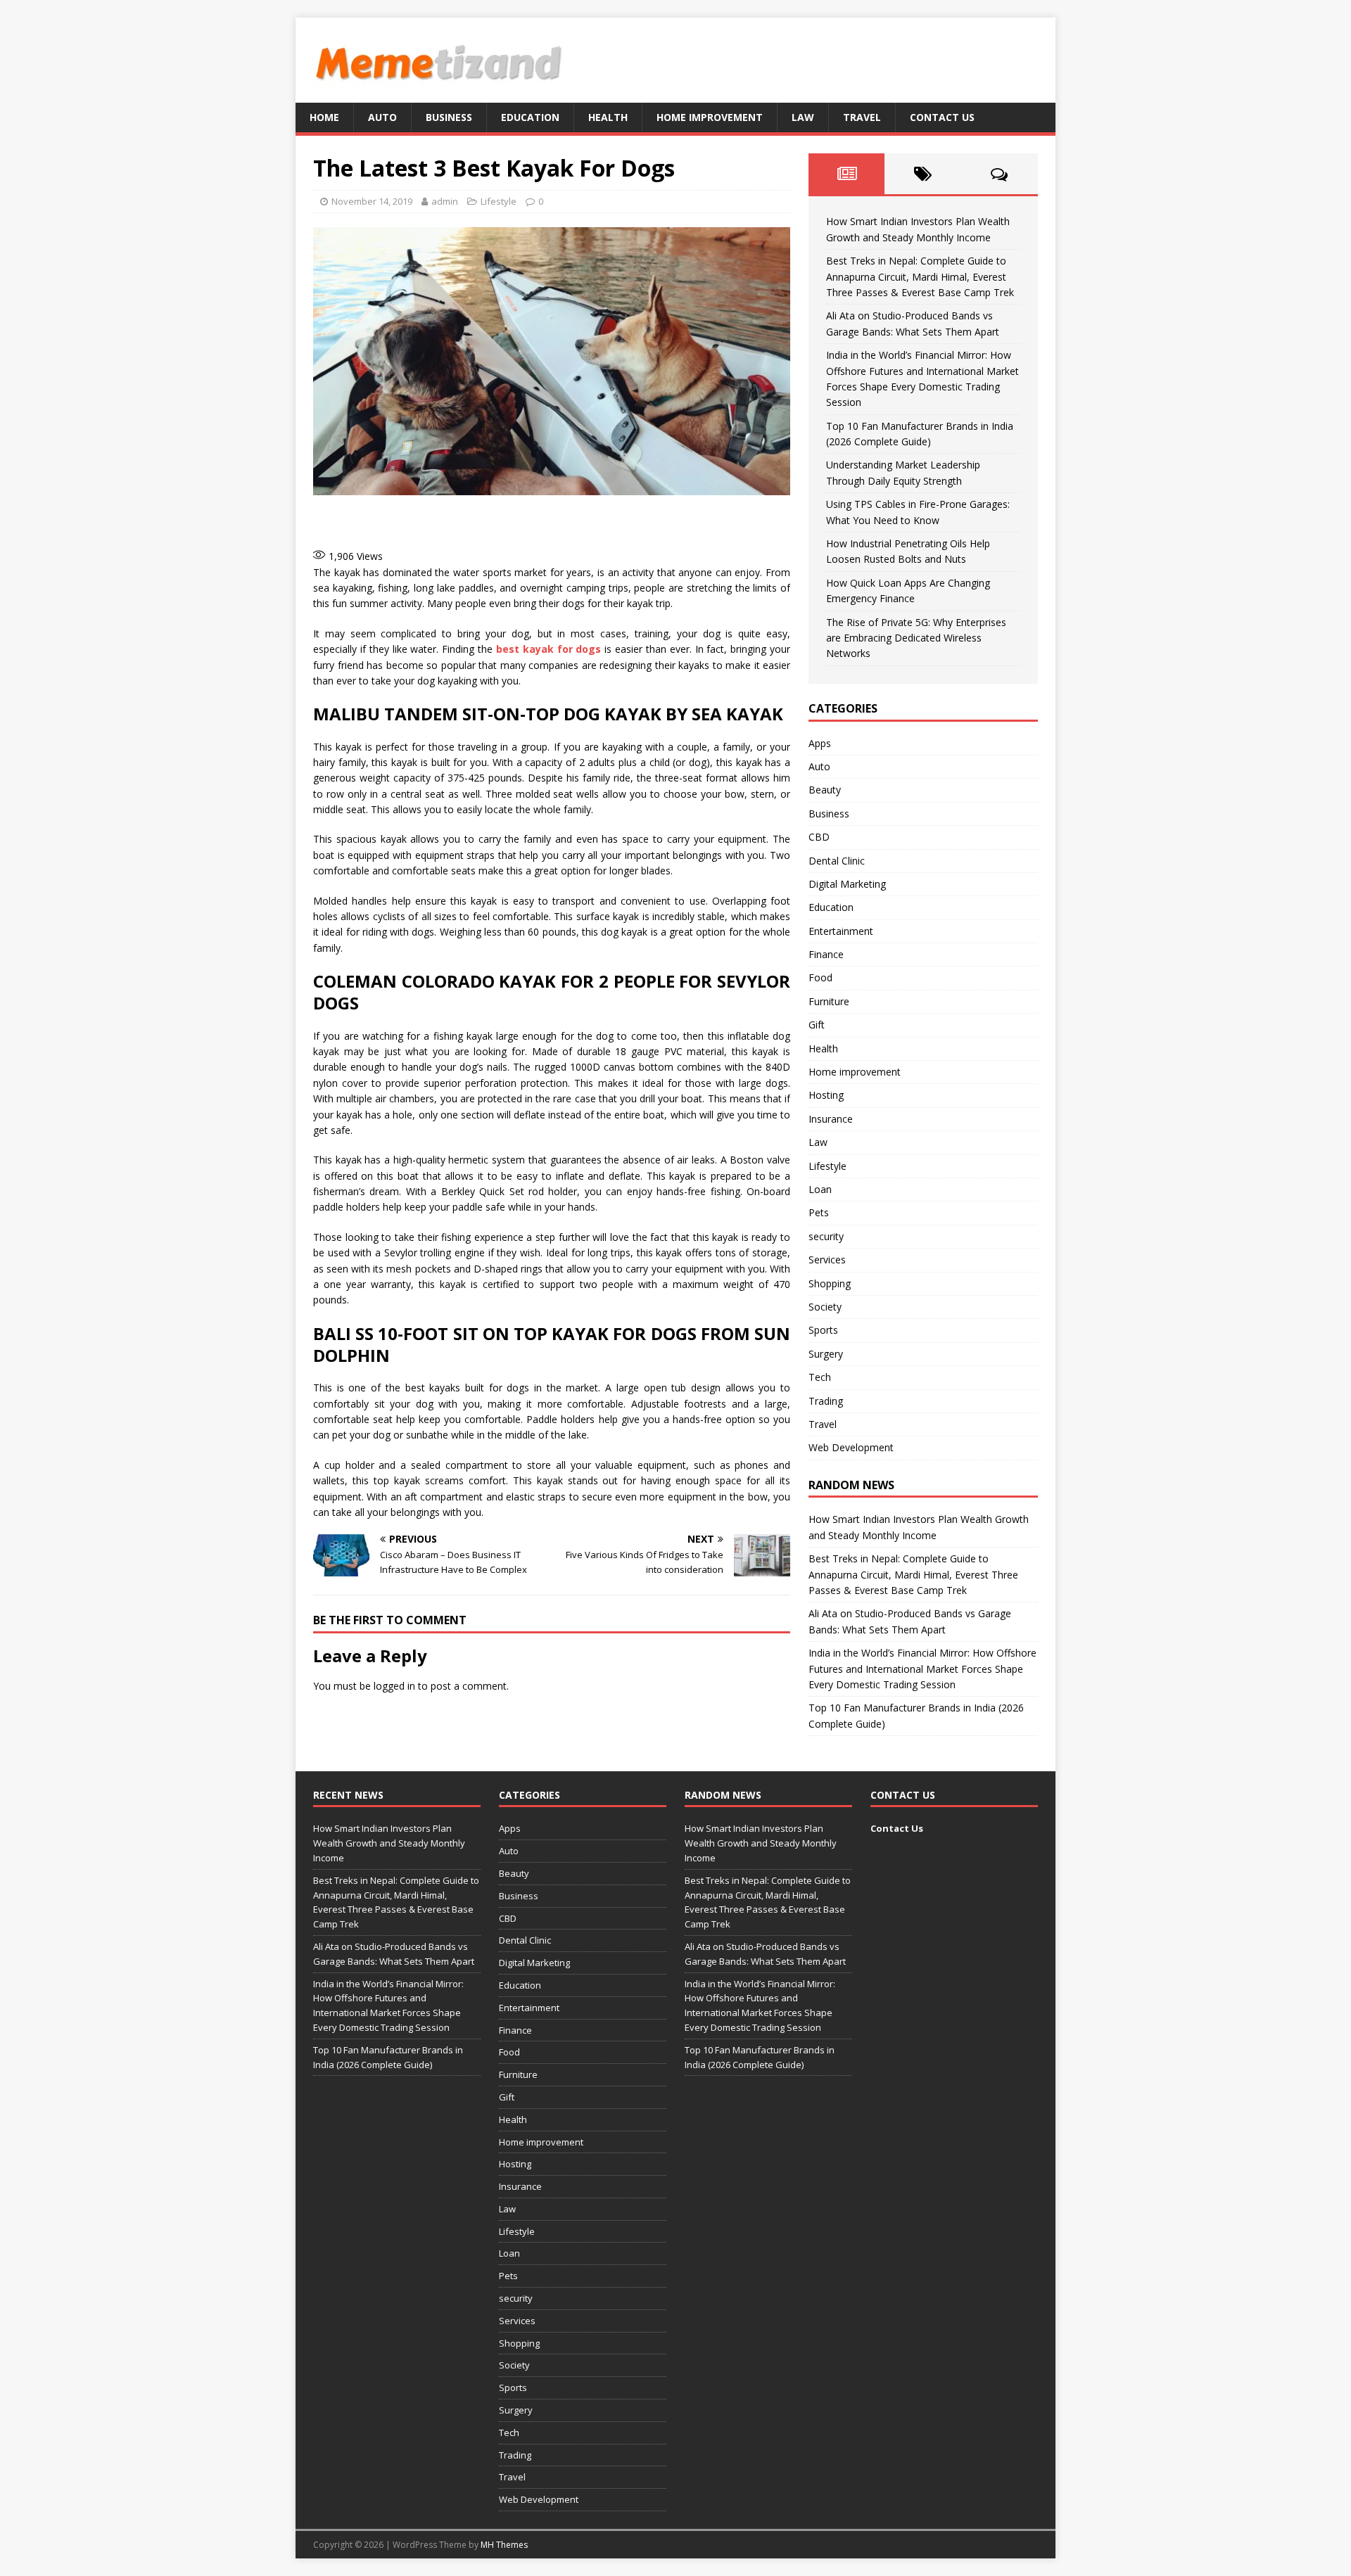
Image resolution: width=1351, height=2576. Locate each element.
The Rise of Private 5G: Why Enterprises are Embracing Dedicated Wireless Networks (916, 638)
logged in (394, 1686)
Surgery (826, 1354)
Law (803, 117)
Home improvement (710, 117)
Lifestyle (499, 201)
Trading (826, 1401)
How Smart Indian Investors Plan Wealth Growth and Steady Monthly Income (389, 1843)
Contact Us (942, 117)
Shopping (830, 1283)
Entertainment (841, 931)
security (826, 1236)
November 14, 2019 (372, 201)
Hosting (826, 1095)
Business (449, 117)
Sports (823, 1330)
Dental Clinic (837, 861)
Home (324, 117)
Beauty (825, 790)
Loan (820, 1189)
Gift (817, 1025)
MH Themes (504, 2545)
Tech (820, 1377)
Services (827, 1260)
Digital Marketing (847, 884)
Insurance (831, 1119)
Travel (862, 117)
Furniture (829, 1001)
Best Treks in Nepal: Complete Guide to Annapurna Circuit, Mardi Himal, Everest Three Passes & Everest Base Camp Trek (920, 276)
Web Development (851, 1447)
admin (445, 201)
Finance (826, 954)
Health (608, 117)
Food (820, 977)
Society (825, 1307)
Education (530, 117)
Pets (819, 1212)
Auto (382, 117)
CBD (819, 837)
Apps (820, 743)
